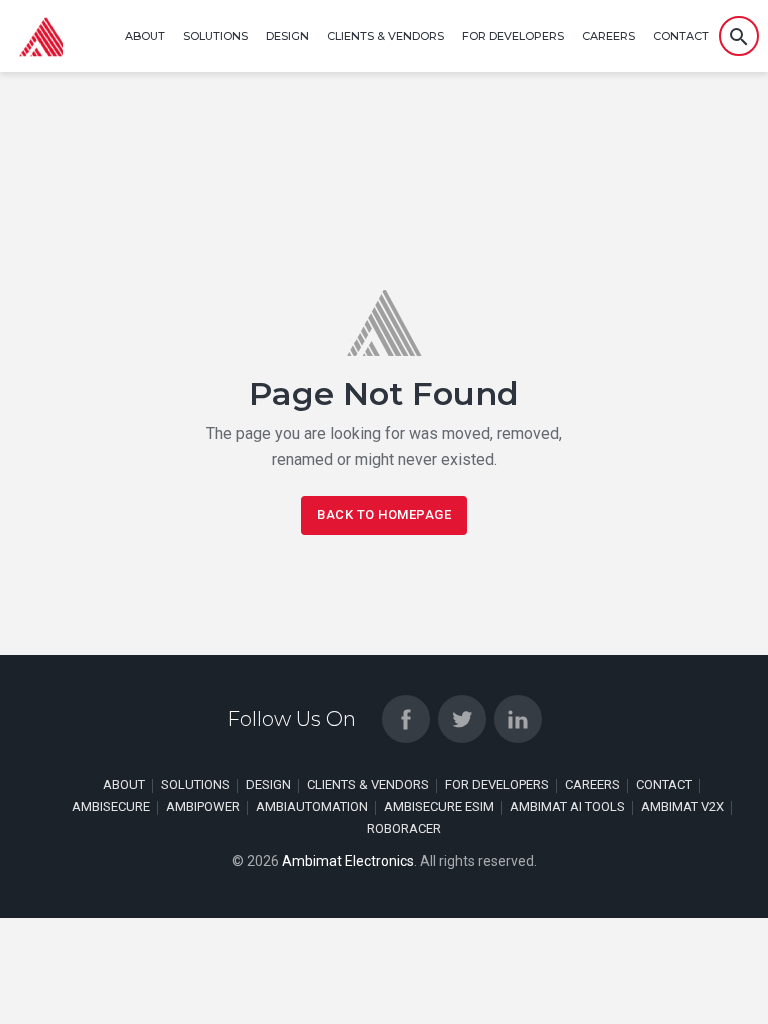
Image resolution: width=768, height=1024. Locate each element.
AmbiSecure (111, 806)
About (145, 36)
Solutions (215, 36)
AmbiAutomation (312, 806)
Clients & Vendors (385, 36)
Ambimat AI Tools (567, 806)
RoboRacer (404, 828)
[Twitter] (462, 719)
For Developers (513, 36)
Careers (608, 36)
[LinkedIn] (518, 719)
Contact (681, 36)
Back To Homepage (384, 514)
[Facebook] (406, 719)
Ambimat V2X (682, 806)
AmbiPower (203, 806)
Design (287, 36)
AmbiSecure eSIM (439, 806)
